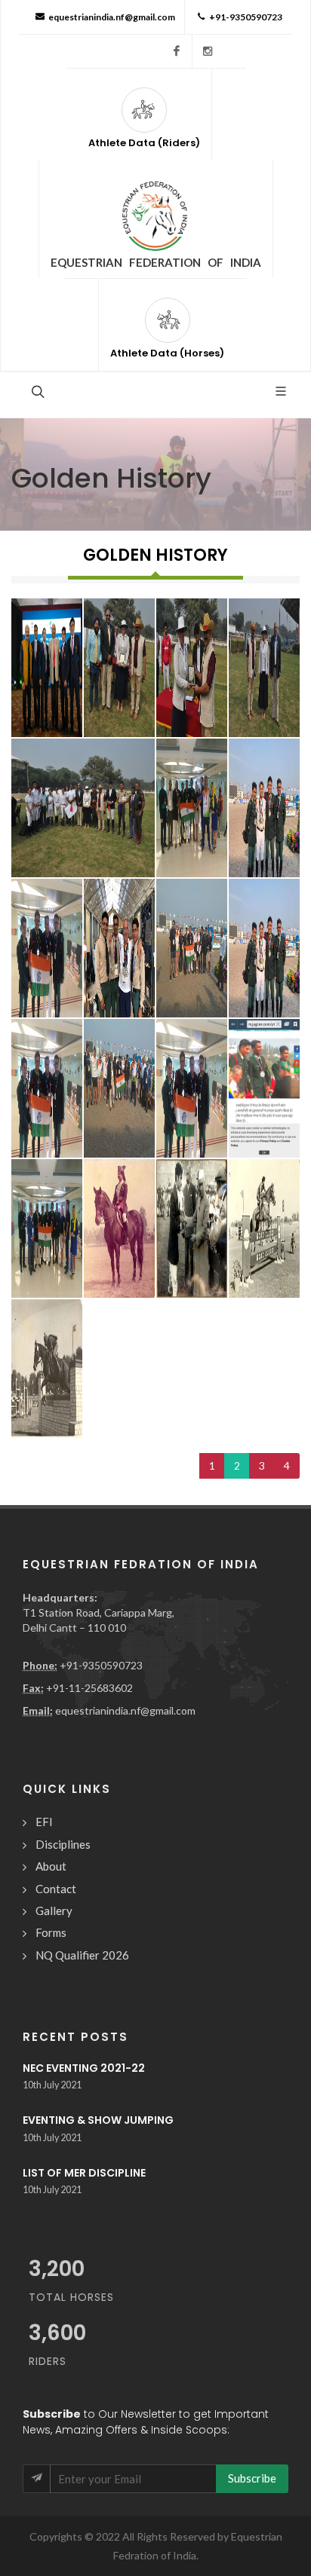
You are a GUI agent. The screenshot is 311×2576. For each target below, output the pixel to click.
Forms (51, 1932)
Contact (56, 1889)
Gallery (54, 1911)
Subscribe (252, 2478)
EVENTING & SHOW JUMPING (98, 2120)
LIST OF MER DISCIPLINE (84, 2173)
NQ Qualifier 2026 (82, 1955)
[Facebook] (177, 51)
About (51, 1866)
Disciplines (63, 1844)
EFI (44, 1822)
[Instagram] (208, 51)
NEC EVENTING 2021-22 (84, 2068)
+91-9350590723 (246, 17)
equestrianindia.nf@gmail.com (112, 17)
